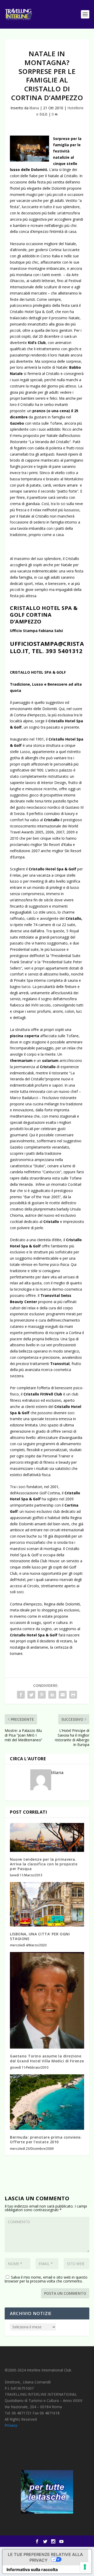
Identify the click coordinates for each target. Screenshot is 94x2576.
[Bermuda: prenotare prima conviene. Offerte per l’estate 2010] (47, 2102)
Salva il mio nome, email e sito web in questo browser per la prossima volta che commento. (46, 2279)
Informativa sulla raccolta (32, 2569)
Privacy (11, 2425)
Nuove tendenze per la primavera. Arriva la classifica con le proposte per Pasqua (44, 1864)
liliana (34, 108)
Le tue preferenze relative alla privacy (45, 2557)
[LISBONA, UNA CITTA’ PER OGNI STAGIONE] (47, 1904)
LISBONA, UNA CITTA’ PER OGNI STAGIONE (40, 1936)
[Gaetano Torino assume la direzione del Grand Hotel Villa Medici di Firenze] (47, 2000)
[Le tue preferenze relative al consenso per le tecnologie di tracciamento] (85, 2567)
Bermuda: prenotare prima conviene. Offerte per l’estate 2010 (46, 2140)
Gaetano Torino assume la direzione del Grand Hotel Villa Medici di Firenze (47, 2058)
